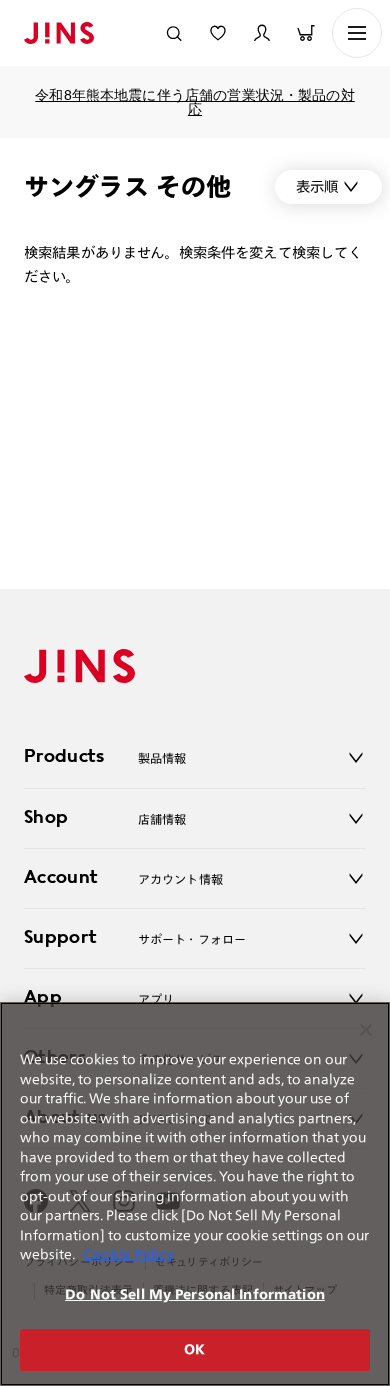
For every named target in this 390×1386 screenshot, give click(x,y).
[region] (195, 1194)
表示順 (317, 186)
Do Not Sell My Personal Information (195, 1294)
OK (194, 1349)
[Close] (366, 1030)
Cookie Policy (128, 1254)
